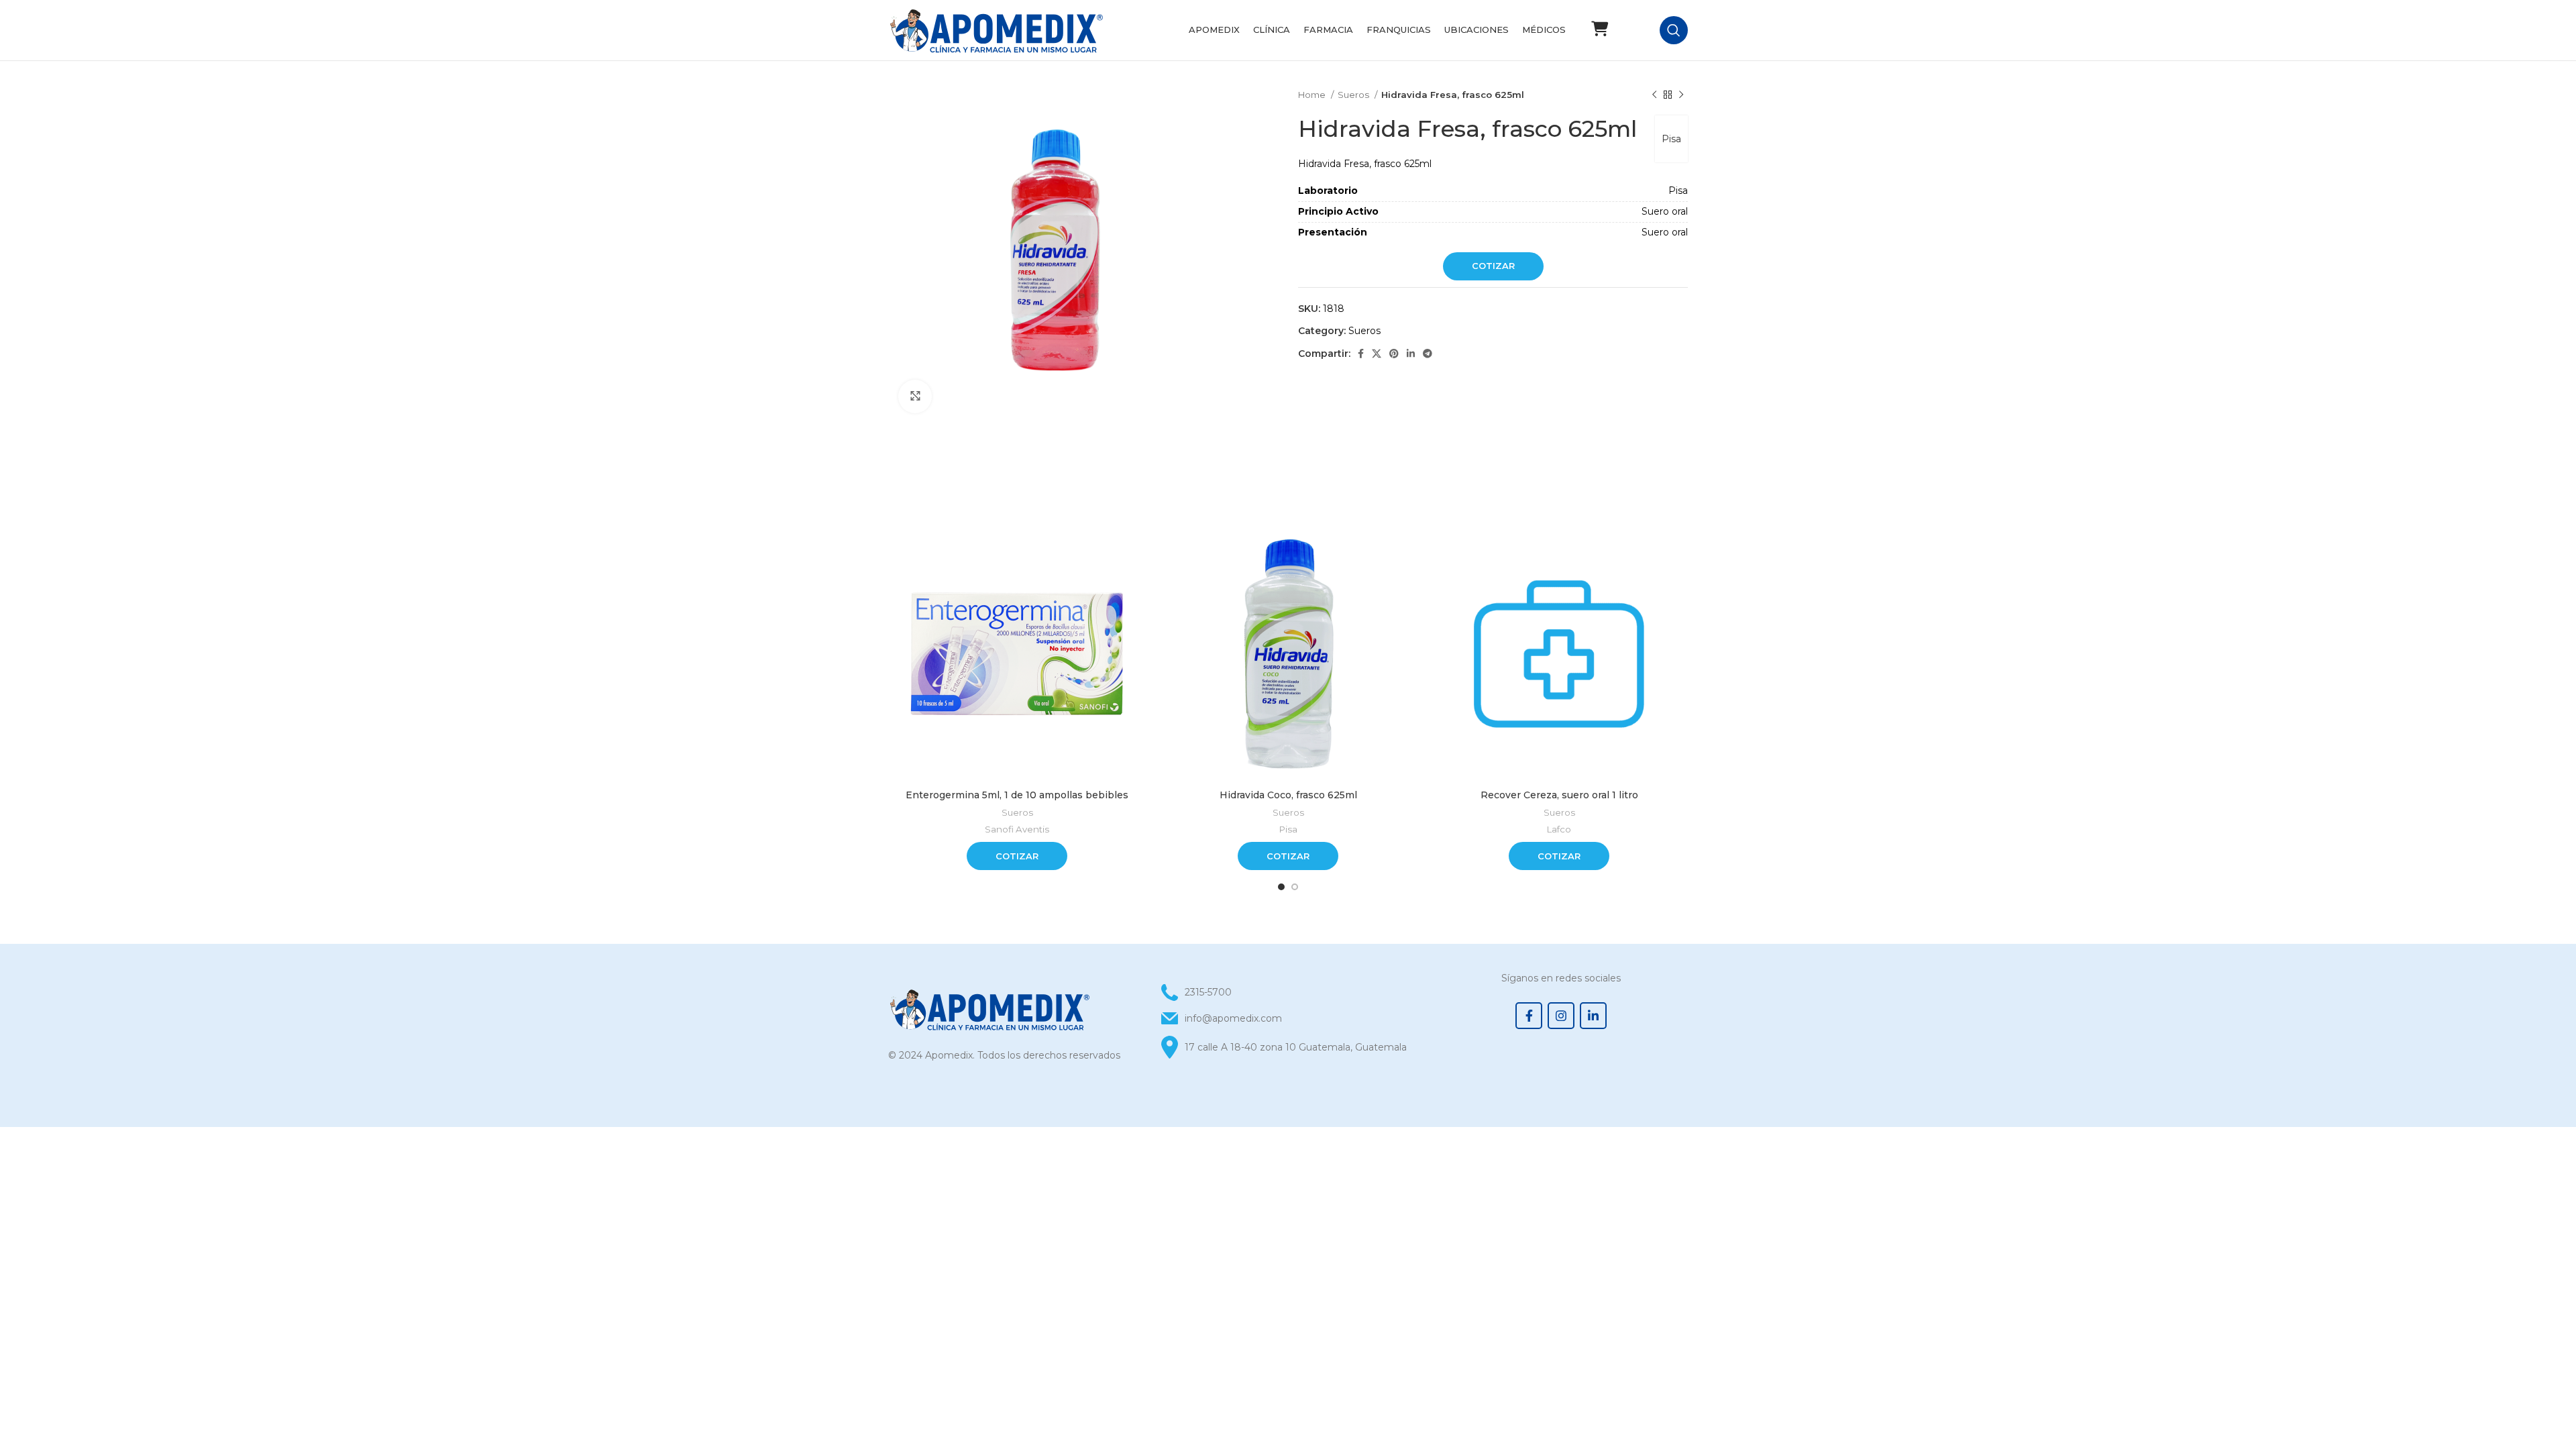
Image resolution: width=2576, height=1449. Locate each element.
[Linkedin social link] (1411, 354)
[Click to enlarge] (915, 396)
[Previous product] (1654, 95)
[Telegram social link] (1428, 354)
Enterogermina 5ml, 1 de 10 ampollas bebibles (1017, 795)
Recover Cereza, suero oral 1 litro (1559, 795)
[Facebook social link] (1361, 354)
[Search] (1674, 30)
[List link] (1288, 1018)
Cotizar (1493, 266)
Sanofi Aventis (1017, 829)
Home (1313, 95)
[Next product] (1681, 95)
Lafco (1559, 829)
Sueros (1354, 95)
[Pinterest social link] (1394, 354)
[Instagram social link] (1561, 1016)
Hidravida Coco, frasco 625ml (1288, 795)
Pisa (1671, 139)
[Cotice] (1599, 29)
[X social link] (1377, 354)
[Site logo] (996, 30)
